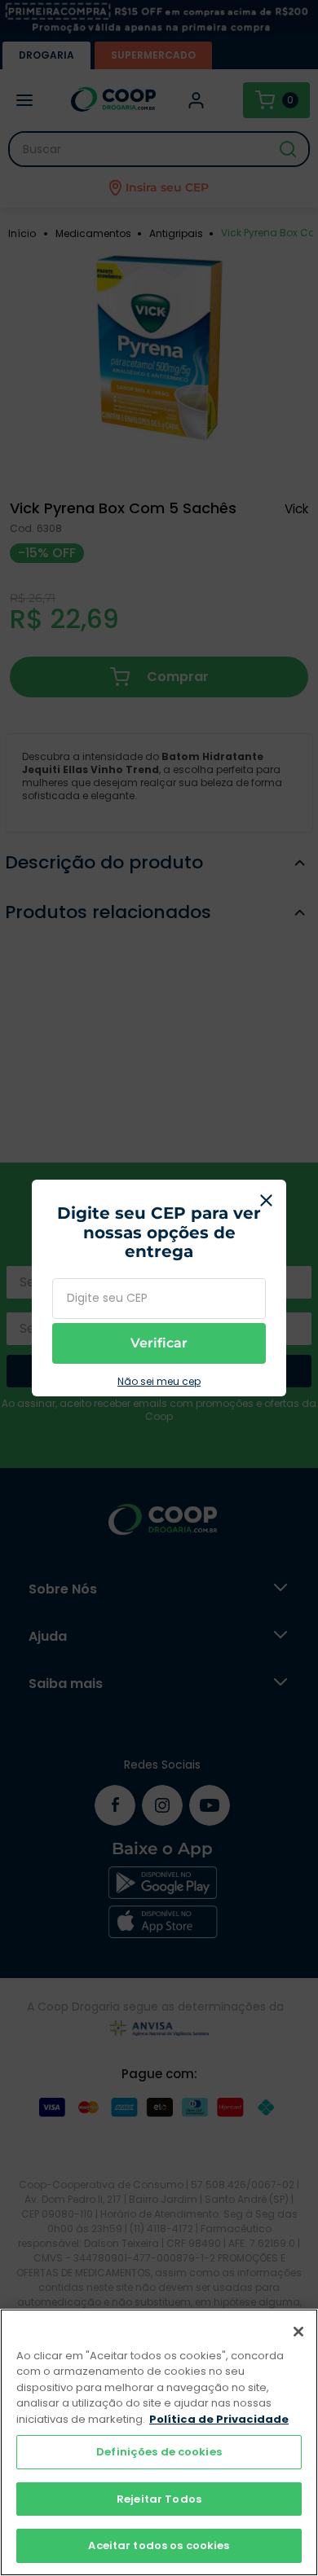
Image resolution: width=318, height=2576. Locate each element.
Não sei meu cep (159, 1382)
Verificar (159, 1343)
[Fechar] (298, 2332)
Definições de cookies (159, 2452)
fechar (266, 1200)
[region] (159, 2442)
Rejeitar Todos (159, 2499)
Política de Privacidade (219, 2419)
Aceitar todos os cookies (159, 2545)
